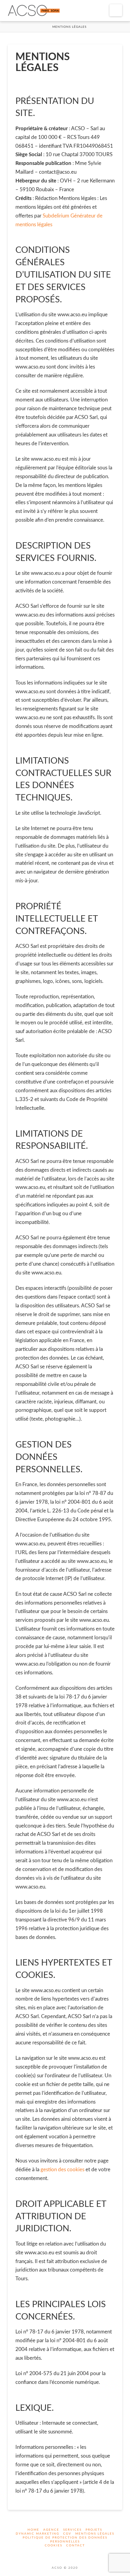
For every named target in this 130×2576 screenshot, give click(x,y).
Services (72, 2530)
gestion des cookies (62, 2170)
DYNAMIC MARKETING (37, 2534)
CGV (67, 2534)
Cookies (54, 2545)
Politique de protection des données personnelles (65, 2540)
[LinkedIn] (69, 2554)
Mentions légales (95, 2534)
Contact (76, 2545)
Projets (94, 2530)
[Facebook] (61, 2554)
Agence (51, 2530)
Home (33, 2530)
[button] (116, 10)
